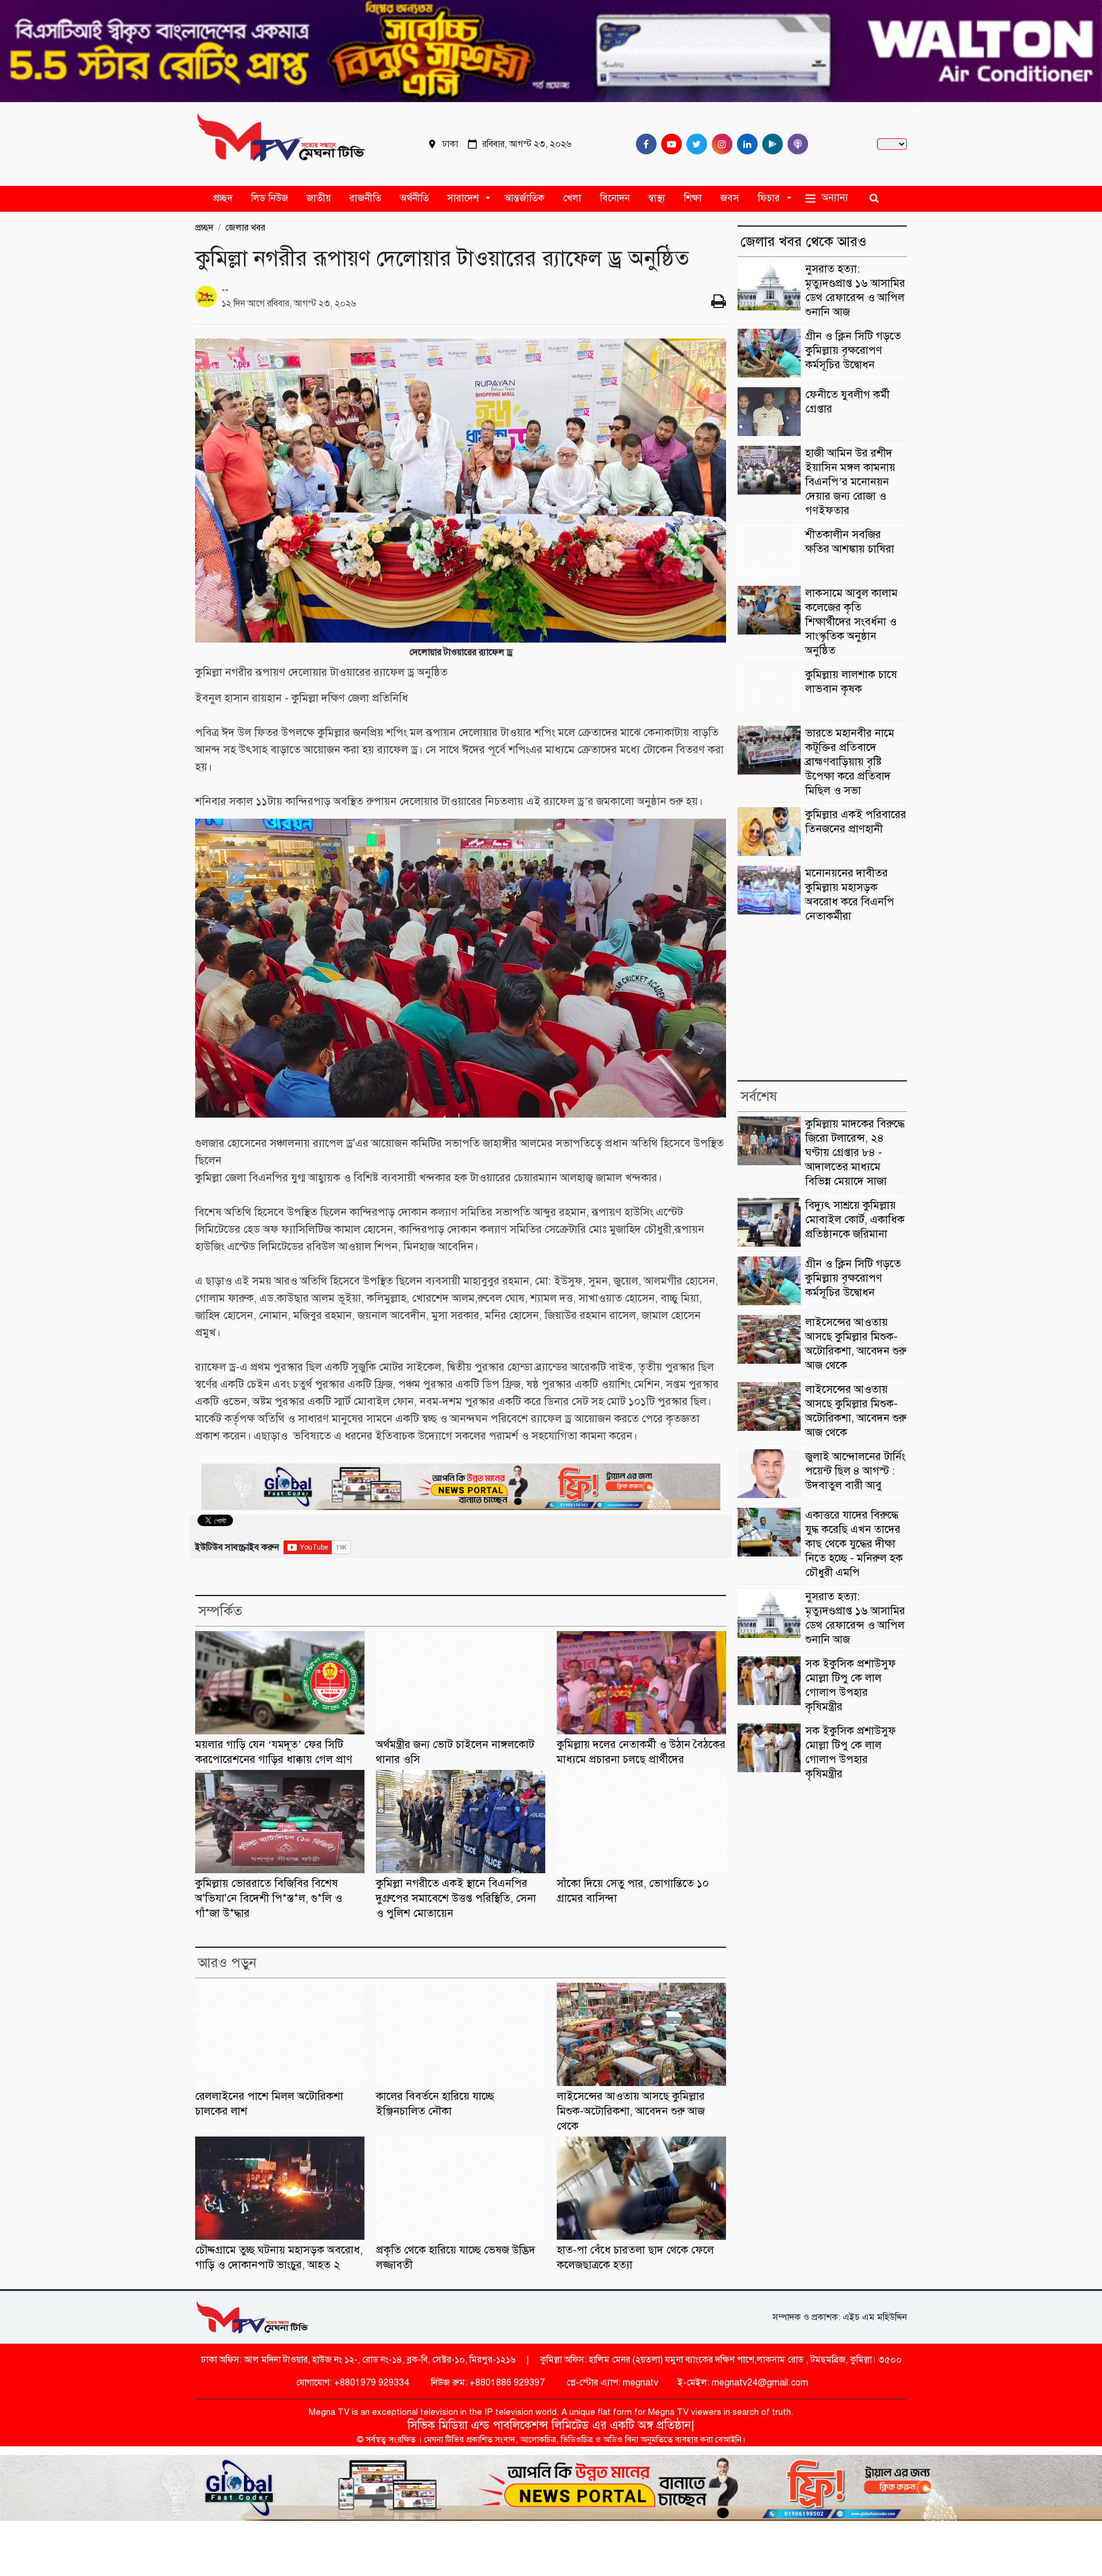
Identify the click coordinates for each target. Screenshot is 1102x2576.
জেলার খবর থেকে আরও (804, 242)
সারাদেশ (463, 198)
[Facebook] (644, 144)
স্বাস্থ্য (657, 198)
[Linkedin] (745, 144)
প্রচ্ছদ (223, 198)
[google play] (770, 144)
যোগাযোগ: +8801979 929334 (352, 2383)
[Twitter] (694, 144)
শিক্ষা (693, 198)
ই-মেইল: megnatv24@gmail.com (743, 2383)
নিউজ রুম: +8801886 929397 (487, 2383)
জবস (730, 198)
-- (225, 290)
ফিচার (769, 198)
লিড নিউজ (269, 198)
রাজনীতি (365, 198)
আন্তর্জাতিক (524, 198)
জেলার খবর (245, 228)
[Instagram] (720, 144)
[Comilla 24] (281, 144)
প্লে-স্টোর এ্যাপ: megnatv (611, 2383)
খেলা (572, 198)
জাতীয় (319, 198)
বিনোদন (615, 198)
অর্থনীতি (414, 198)
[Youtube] (669, 144)
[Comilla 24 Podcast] (796, 144)
